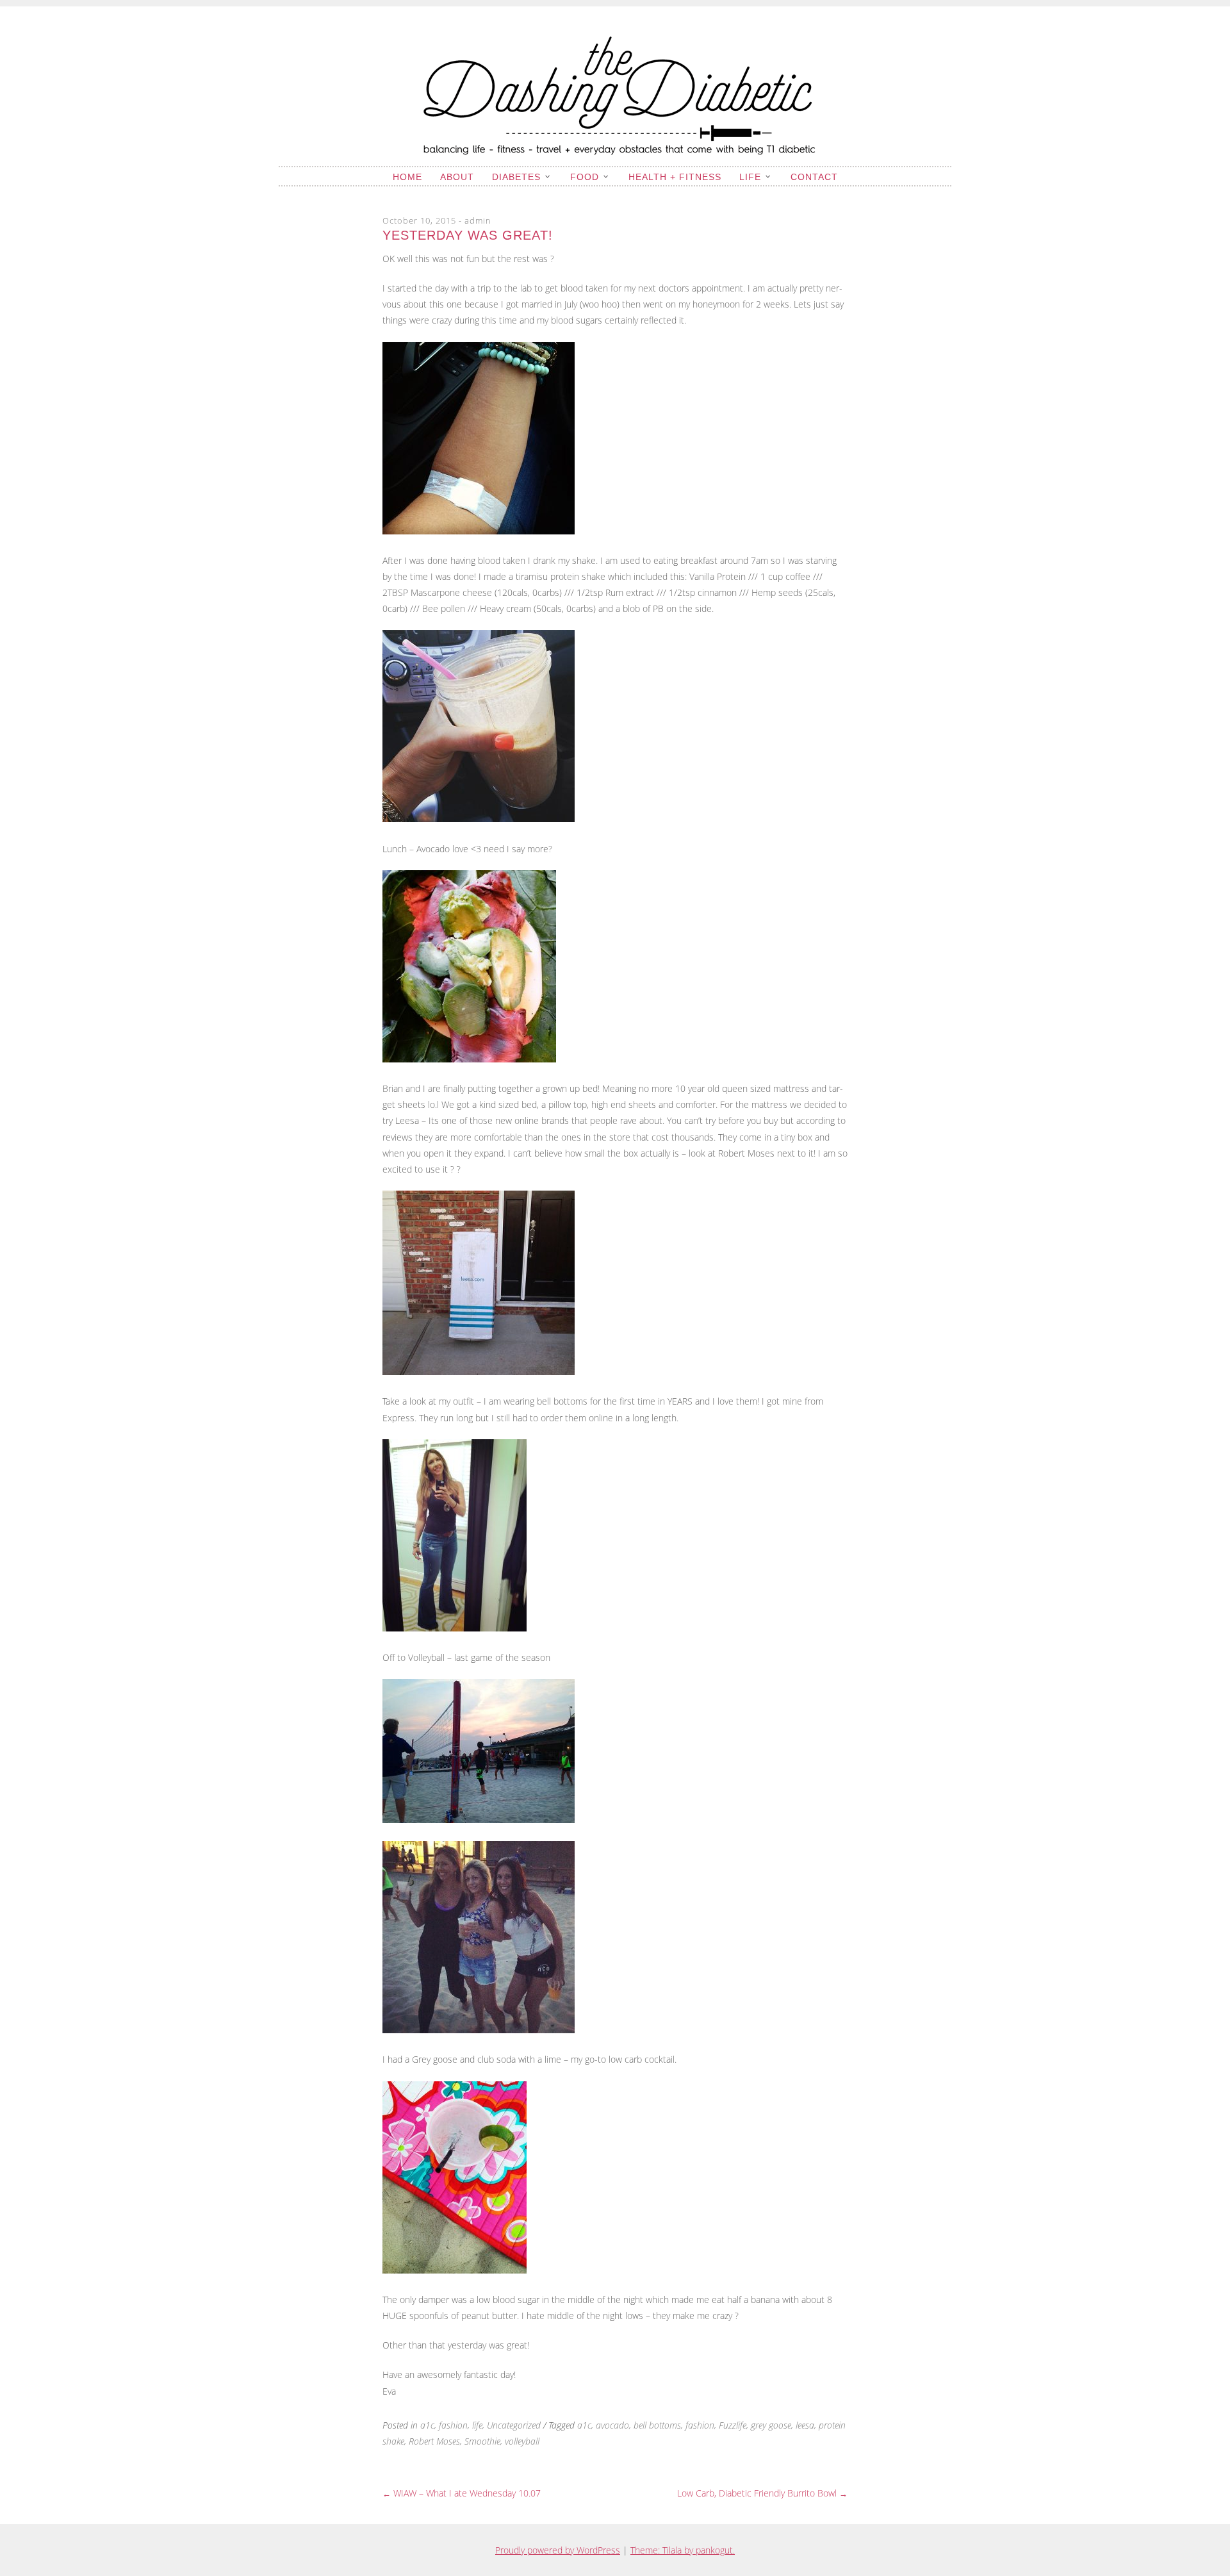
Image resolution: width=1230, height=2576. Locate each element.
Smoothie (482, 2441)
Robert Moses (434, 2441)
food (585, 177)
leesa (805, 2425)
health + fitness (675, 177)
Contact (814, 177)
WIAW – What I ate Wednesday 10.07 (462, 2493)
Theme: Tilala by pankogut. (683, 2550)
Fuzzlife (733, 2425)
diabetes (516, 177)
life (750, 177)
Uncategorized (514, 2425)
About (457, 177)
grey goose (771, 2425)
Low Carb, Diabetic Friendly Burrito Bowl (762, 2493)
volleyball (522, 2441)
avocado (612, 2425)
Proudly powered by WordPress (558, 2550)
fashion (453, 2425)
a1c (427, 2425)
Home (407, 177)
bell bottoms (657, 2425)
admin (478, 220)
